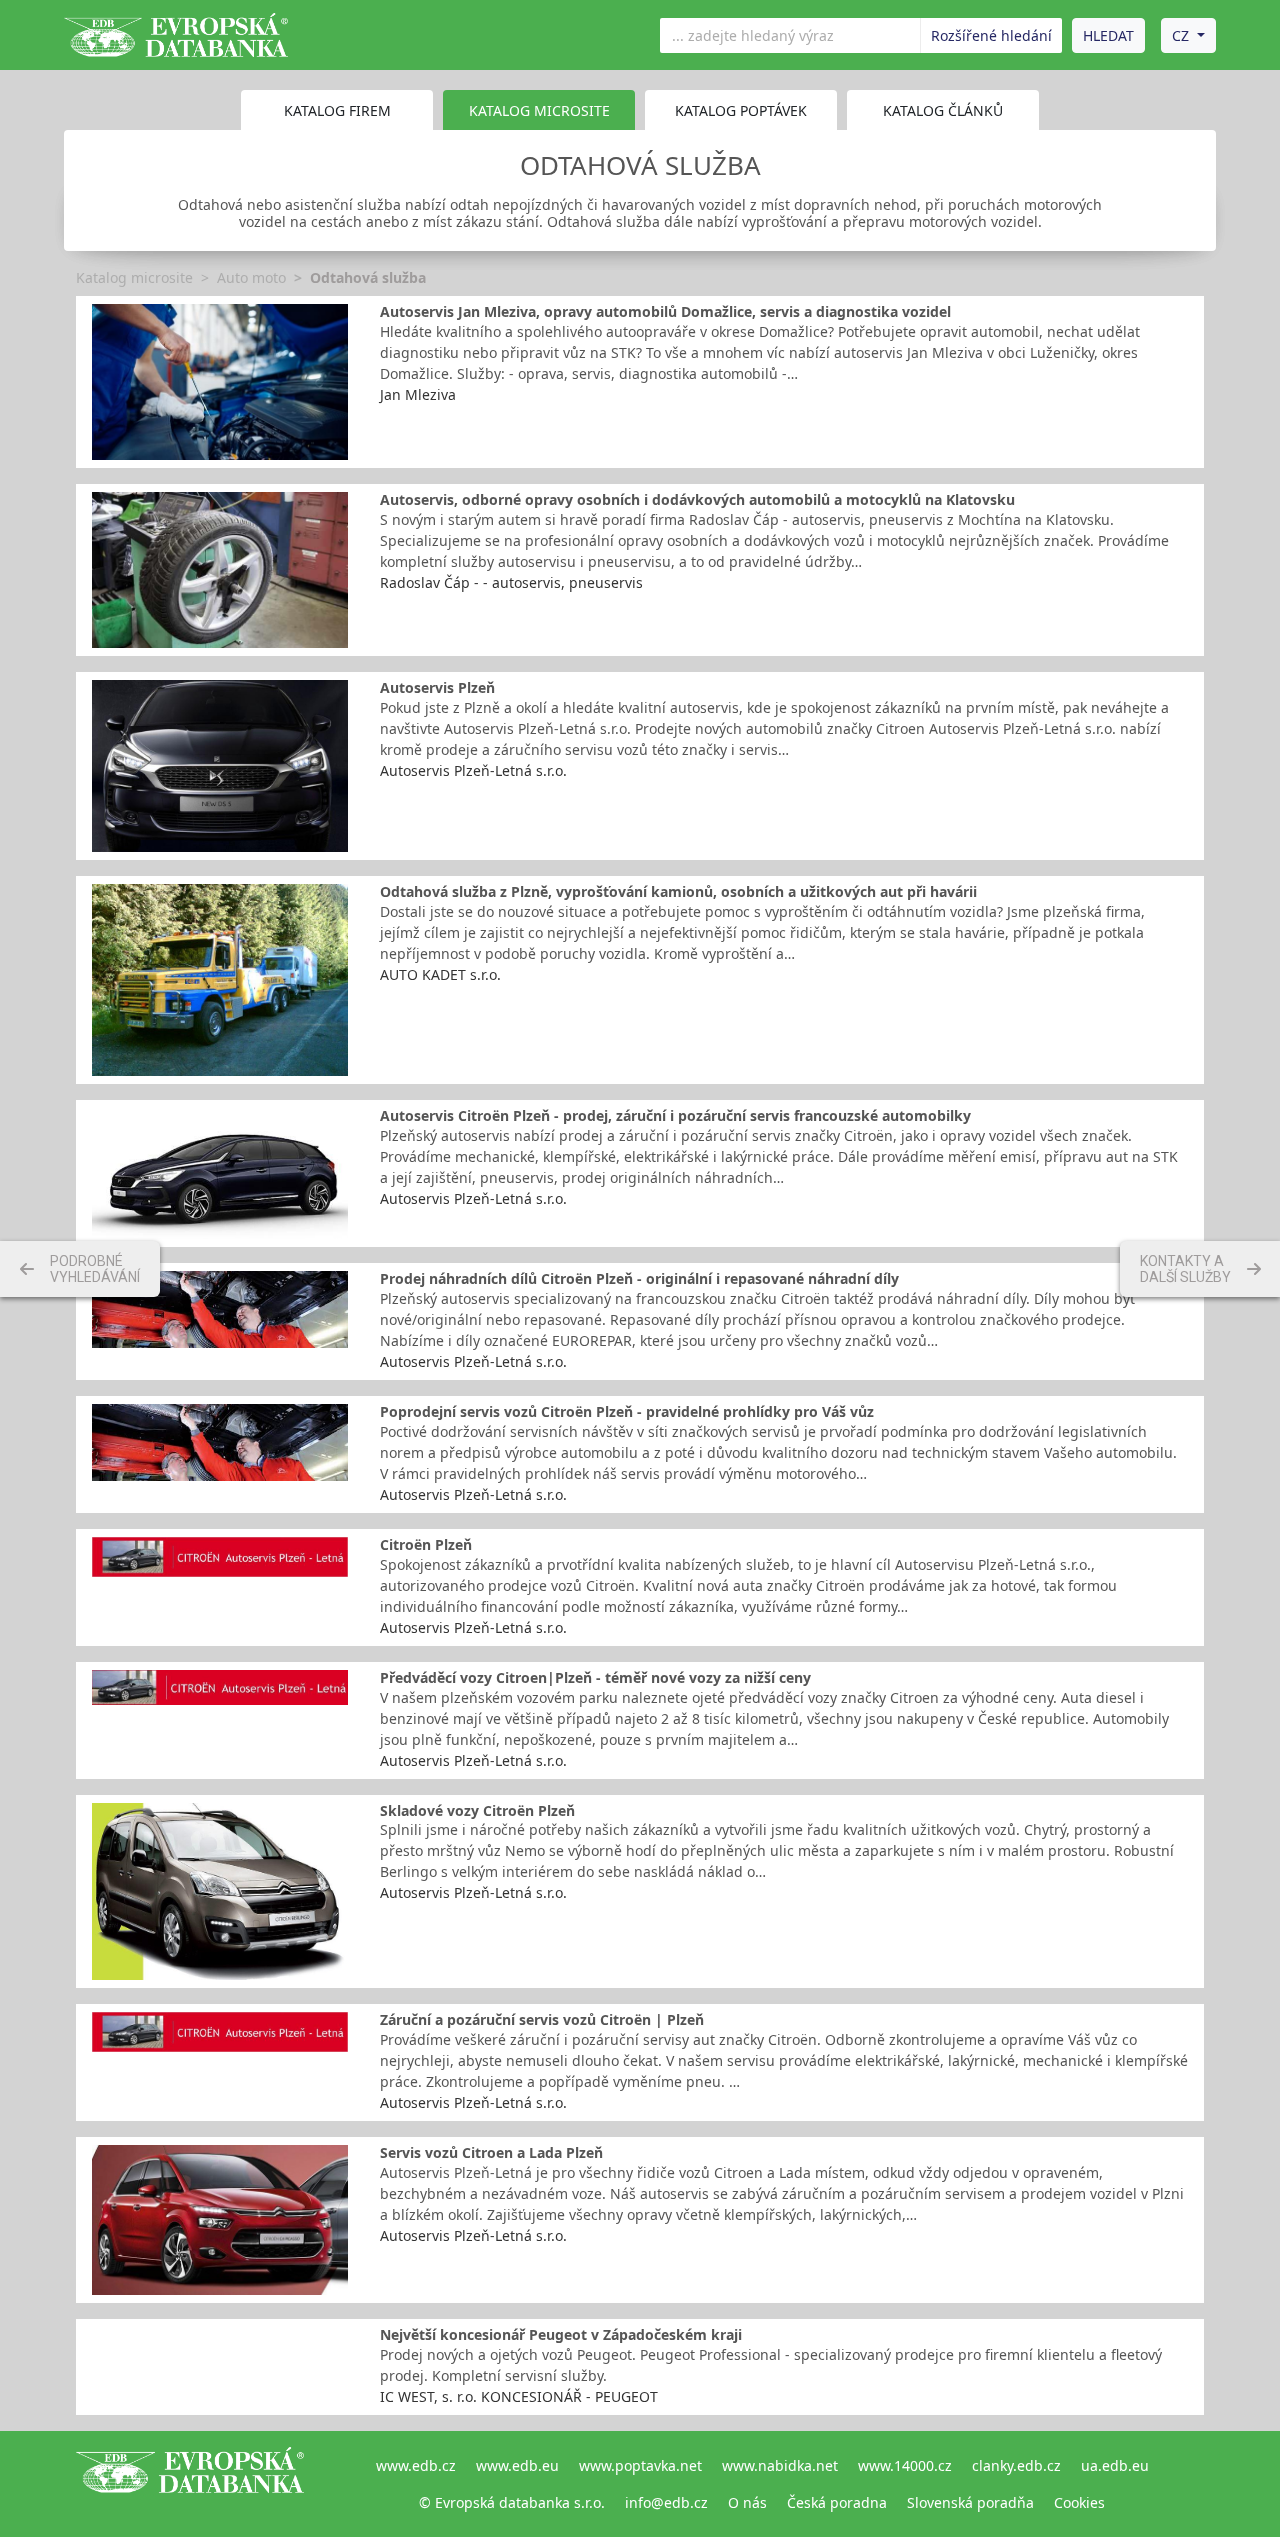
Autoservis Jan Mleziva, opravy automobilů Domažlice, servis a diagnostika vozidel (665, 311)
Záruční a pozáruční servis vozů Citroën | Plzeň (542, 2019)
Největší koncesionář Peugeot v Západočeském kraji (561, 2334)
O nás (747, 2502)
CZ (1180, 35)
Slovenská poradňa (970, 2502)
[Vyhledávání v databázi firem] (190, 2484)
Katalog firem (337, 110)
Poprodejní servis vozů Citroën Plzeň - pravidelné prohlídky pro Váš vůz (627, 1411)
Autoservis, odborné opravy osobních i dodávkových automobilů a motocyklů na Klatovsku (697, 499)
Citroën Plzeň (426, 1544)
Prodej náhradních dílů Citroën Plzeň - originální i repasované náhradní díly (639, 1278)
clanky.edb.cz (1016, 2465)
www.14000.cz (905, 2465)
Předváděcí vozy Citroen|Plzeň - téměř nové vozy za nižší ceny (595, 1677)
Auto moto (251, 277)
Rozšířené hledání (991, 35)
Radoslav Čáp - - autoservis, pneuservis (511, 582)
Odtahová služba (368, 277)
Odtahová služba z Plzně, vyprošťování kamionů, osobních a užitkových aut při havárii (678, 891)
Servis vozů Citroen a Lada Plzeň (491, 2152)
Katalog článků (943, 110)
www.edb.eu (517, 2465)
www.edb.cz (416, 2465)
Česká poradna (837, 2502)
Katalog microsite (134, 277)
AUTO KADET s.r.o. (440, 974)
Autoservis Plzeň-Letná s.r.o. (473, 770)
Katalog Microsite (539, 110)
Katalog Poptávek (741, 110)
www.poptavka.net (640, 2465)
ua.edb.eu (1115, 2465)
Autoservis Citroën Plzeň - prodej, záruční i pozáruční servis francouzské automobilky (675, 1115)
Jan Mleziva (418, 394)
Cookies (1079, 2502)
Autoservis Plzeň (437, 687)
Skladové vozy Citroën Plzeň (477, 1810)
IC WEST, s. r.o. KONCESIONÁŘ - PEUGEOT (519, 2396)
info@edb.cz (666, 2502)
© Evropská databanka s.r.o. (512, 2502)
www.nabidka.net (780, 2465)
